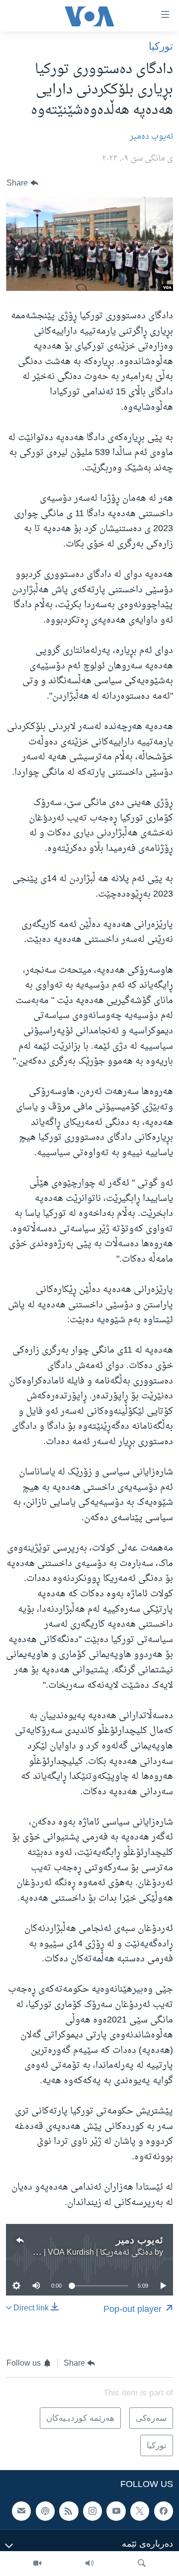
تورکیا (161, 46)
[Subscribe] (21, 2511)
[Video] (37, 2564)
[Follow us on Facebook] (164, 2511)
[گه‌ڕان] (142, 2564)
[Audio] (89, 2564)
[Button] (22, 183)
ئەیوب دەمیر (151, 137)
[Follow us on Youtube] (116, 2511)
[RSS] (69, 2511)
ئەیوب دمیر (139, 2240)
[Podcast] (45, 2511)
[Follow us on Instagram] (92, 2511)
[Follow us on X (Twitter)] (140, 2511)
